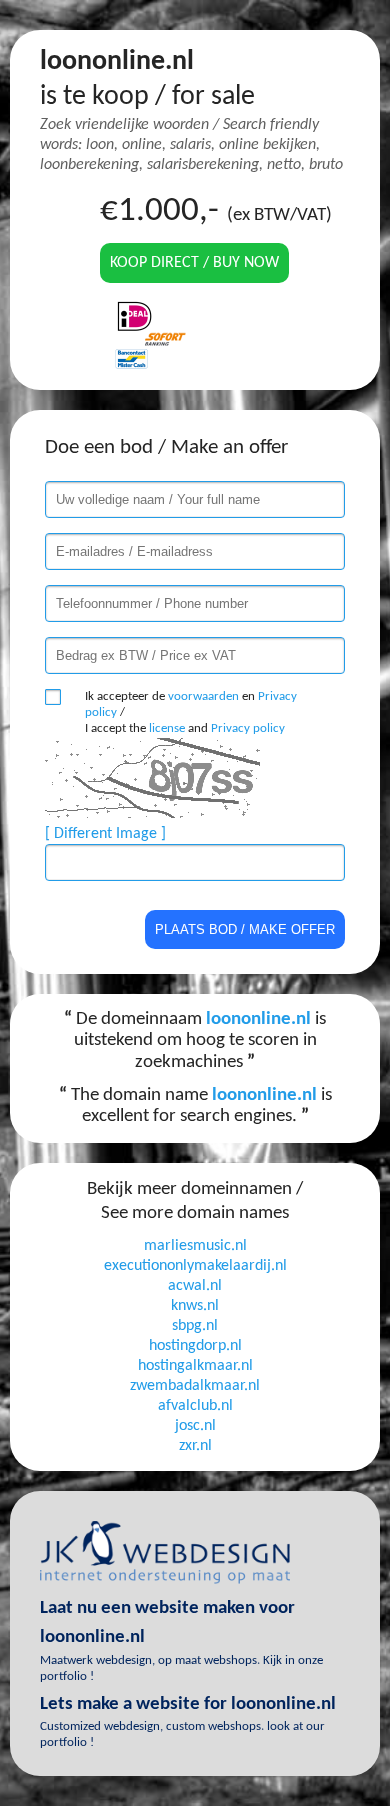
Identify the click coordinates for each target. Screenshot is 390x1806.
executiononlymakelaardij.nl (195, 1266)
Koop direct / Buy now (194, 263)
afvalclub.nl (195, 1406)
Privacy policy (248, 728)
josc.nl (195, 1426)
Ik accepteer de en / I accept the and (191, 712)
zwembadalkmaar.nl (195, 1386)
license (167, 728)
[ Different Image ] (105, 834)
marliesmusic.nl (195, 1246)
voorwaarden (203, 696)
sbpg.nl (195, 1326)
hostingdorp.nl (195, 1346)
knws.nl (195, 1306)
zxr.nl (195, 1446)
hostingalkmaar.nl (195, 1366)
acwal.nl (195, 1286)
